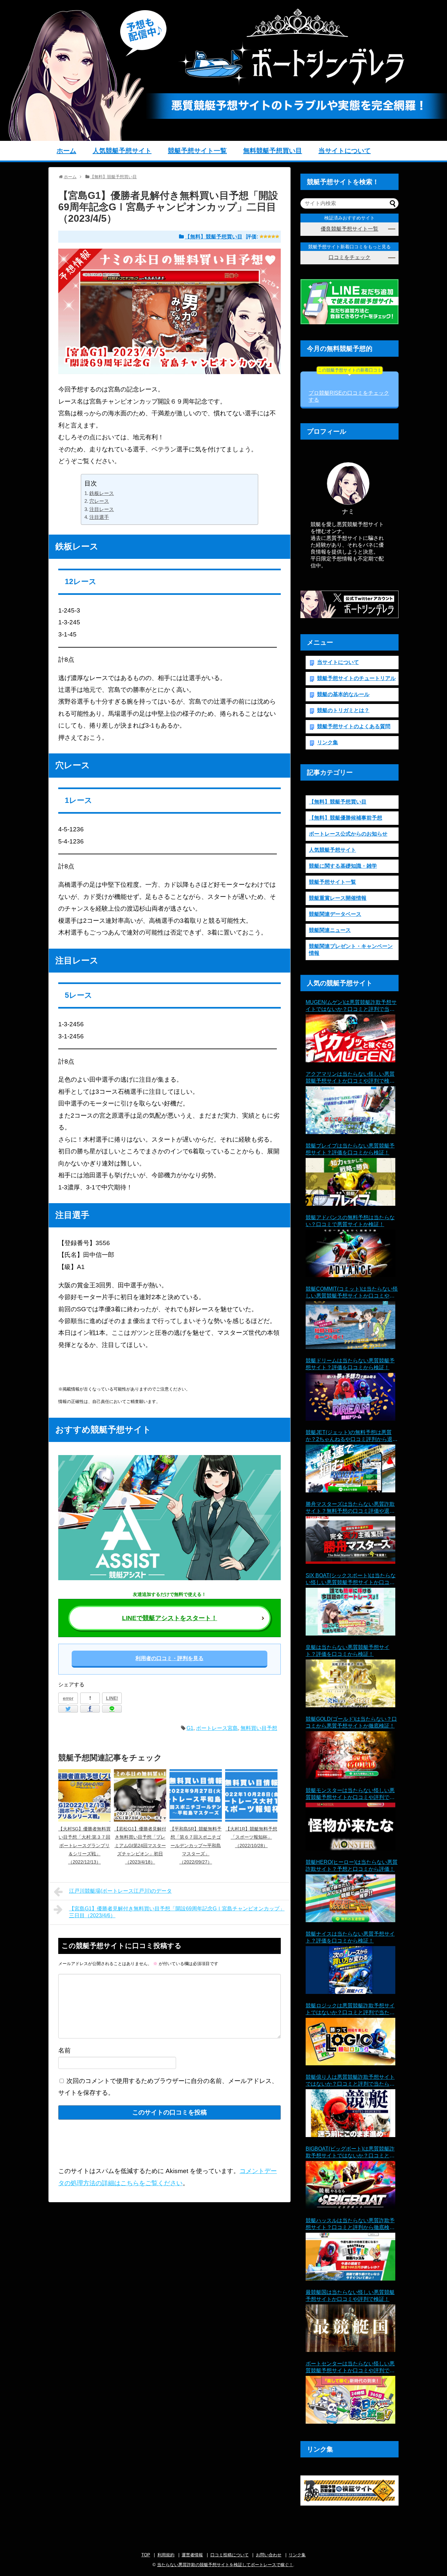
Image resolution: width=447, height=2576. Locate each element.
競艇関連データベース (335, 914)
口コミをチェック (349, 257)
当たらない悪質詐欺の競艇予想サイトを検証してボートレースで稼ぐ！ (225, 2565)
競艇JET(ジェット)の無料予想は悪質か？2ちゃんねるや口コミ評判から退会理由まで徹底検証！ (352, 1436)
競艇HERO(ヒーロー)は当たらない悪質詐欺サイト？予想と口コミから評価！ (352, 1866)
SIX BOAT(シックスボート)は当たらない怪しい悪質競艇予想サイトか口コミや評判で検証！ (351, 1579)
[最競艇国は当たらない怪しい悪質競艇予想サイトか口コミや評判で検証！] (350, 2328)
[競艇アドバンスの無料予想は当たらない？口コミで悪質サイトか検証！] (350, 1254)
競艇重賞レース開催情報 (338, 898)
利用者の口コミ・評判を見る (170, 1658)
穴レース (99, 501)
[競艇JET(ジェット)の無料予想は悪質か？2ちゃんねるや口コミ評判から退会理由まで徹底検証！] (350, 1468)
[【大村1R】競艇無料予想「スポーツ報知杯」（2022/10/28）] (251, 1795)
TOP (146, 2555)
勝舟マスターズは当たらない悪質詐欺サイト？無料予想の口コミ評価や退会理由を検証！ (350, 1508)
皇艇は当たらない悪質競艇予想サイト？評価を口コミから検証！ (348, 1651)
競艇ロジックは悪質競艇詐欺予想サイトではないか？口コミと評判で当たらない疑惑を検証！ (350, 2009)
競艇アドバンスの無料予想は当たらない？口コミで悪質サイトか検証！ (350, 1221)
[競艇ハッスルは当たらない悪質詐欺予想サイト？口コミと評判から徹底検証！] (350, 2257)
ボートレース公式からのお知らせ (348, 834)
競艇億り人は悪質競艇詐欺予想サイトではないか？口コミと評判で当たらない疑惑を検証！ (350, 2081)
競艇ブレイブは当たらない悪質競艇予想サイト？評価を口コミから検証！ (350, 1149)
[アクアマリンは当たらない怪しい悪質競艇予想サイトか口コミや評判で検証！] (350, 1110)
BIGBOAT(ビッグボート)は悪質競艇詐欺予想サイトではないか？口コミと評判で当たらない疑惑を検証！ (350, 2153)
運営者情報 (192, 2555)
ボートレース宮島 (217, 1728)
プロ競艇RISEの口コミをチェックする (349, 387)
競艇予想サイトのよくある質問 (354, 726)
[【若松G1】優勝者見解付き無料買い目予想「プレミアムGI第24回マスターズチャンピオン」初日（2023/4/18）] (140, 1795)
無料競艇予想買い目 (273, 151)
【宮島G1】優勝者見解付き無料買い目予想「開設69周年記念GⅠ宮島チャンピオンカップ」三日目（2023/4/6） (177, 1912)
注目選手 (99, 517)
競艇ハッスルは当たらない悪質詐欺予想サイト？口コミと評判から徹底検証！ (350, 2224)
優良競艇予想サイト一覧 (349, 229)
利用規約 (166, 2555)
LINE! (112, 1698)
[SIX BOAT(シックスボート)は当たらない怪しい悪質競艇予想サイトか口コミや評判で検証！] (350, 1612)
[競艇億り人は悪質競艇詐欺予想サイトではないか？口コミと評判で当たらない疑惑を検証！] (350, 2113)
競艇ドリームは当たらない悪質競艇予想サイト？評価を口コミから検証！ (350, 1364)
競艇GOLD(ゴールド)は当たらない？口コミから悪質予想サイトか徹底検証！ (351, 1722)
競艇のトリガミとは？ (343, 710)
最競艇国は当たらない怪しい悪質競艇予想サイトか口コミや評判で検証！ (350, 2296)
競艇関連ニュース (330, 930)
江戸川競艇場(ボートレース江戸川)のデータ (120, 1891)
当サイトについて (345, 151)
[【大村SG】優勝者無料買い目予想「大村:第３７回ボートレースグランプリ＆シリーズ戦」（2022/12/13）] (84, 1795)
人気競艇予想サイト (122, 151)
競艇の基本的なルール (343, 694)
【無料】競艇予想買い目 (214, 237)
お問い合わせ (269, 2555)
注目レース (102, 509)
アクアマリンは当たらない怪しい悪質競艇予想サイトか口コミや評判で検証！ (350, 1078)
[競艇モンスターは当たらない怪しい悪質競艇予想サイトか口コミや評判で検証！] (350, 1827)
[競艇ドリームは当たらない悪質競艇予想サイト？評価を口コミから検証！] (350, 1397)
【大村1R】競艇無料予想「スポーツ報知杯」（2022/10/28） (251, 1837)
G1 (190, 1728)
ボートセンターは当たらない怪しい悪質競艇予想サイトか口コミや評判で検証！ (350, 2368)
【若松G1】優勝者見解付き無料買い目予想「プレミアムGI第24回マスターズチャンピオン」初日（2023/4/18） (140, 1845)
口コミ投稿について (230, 2555)
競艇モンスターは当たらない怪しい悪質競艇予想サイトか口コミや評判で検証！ (350, 1794)
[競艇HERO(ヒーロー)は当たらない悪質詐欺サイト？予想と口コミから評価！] (350, 1898)
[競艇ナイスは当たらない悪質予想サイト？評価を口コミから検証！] (350, 1970)
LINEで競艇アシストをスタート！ (170, 1618)
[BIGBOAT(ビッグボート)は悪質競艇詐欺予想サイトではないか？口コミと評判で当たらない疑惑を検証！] (350, 2185)
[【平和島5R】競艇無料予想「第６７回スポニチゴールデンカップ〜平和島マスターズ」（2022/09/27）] (196, 1795)
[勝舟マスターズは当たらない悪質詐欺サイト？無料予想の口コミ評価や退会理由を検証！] (350, 1540)
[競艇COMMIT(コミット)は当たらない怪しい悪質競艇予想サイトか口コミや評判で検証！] (350, 1325)
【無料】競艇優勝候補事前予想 (346, 818)
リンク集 (328, 742)
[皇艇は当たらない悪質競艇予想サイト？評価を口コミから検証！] (350, 1683)
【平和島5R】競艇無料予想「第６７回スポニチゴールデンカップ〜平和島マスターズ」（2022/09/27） (196, 1845)
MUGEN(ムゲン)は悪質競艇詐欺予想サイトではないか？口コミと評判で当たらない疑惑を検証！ (351, 1006)
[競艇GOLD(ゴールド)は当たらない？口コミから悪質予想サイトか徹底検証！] (350, 1755)
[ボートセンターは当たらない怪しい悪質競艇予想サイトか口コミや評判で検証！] (350, 2400)
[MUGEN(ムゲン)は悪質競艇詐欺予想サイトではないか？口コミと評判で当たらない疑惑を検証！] (350, 1038)
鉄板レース (102, 493)
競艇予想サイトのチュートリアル (356, 678)
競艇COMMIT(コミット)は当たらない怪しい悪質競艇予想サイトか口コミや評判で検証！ (352, 1293)
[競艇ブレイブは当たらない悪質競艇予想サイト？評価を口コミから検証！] (350, 1182)
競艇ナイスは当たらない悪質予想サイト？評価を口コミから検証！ (350, 1937)
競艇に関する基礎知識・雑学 (343, 866)
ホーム (66, 151)
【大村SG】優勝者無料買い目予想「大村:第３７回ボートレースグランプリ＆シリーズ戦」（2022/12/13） (84, 1845)
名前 (64, 2050)
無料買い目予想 (259, 1728)
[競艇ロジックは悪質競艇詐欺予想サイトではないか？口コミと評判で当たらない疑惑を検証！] (350, 2042)
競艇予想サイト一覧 (197, 151)
